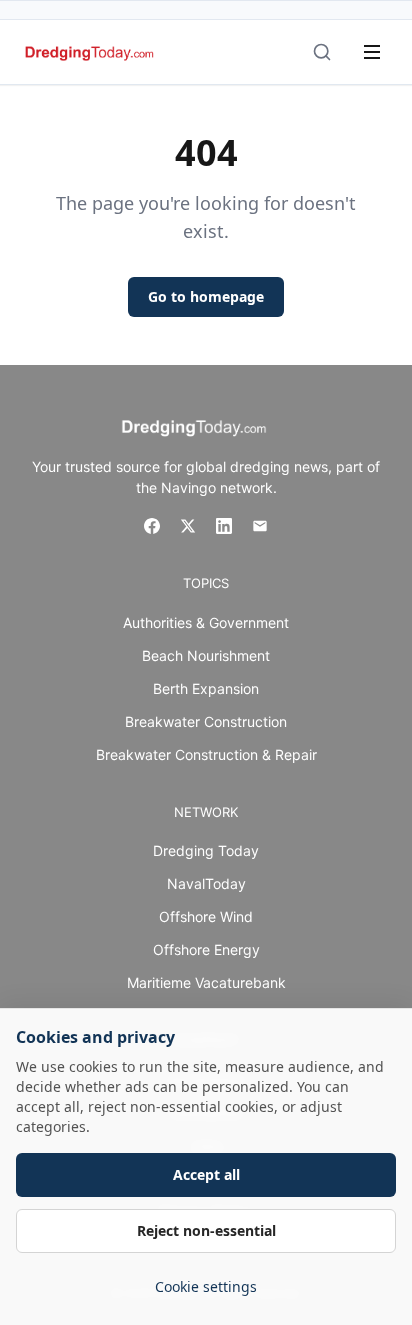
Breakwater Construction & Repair (206, 754)
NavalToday (206, 883)
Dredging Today (206, 850)
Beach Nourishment (206, 655)
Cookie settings (206, 1286)
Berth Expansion (206, 688)
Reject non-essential (206, 1230)
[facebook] (152, 526)
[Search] (322, 52)
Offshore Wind (206, 916)
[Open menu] (372, 52)
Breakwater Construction (206, 721)
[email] (260, 526)
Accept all (206, 1174)
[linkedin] (224, 526)
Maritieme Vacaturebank (206, 982)
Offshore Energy (206, 949)
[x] (188, 526)
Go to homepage (206, 296)
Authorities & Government (206, 622)
